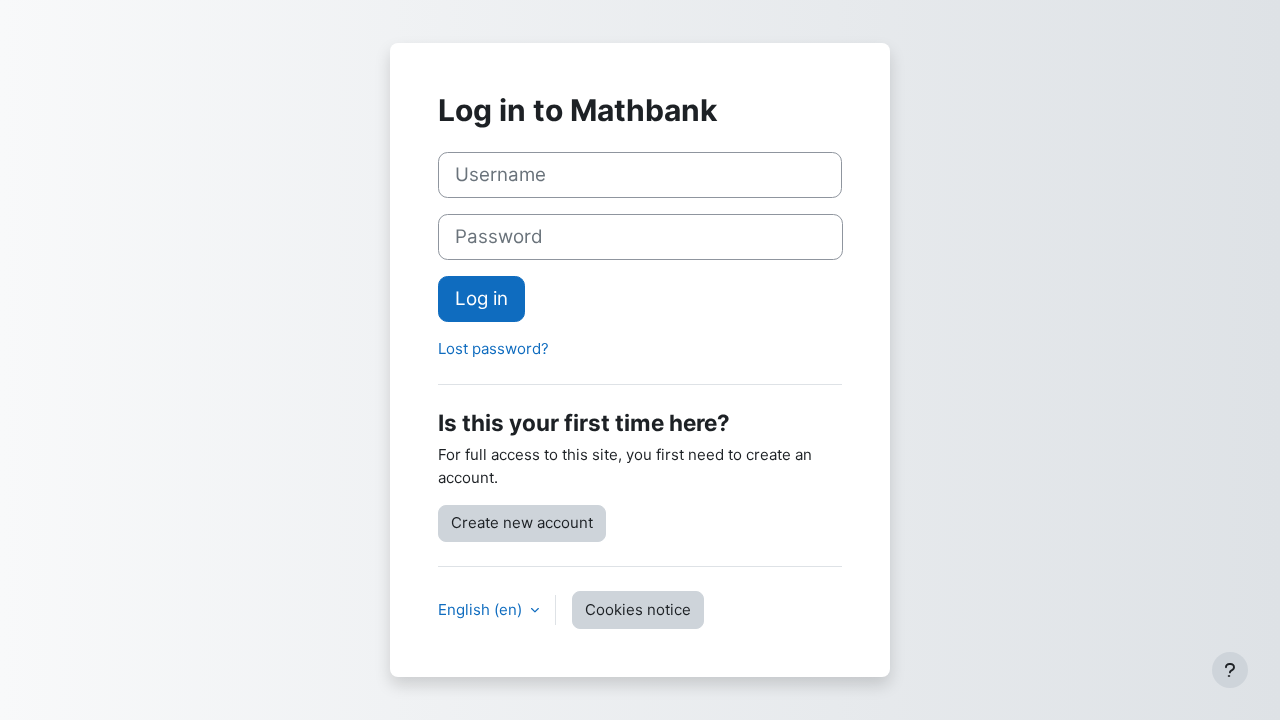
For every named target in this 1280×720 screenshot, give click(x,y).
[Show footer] (1230, 670)
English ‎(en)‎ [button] (482, 609)
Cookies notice (638, 609)
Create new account (522, 522)
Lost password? (493, 348)
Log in (481, 298)
